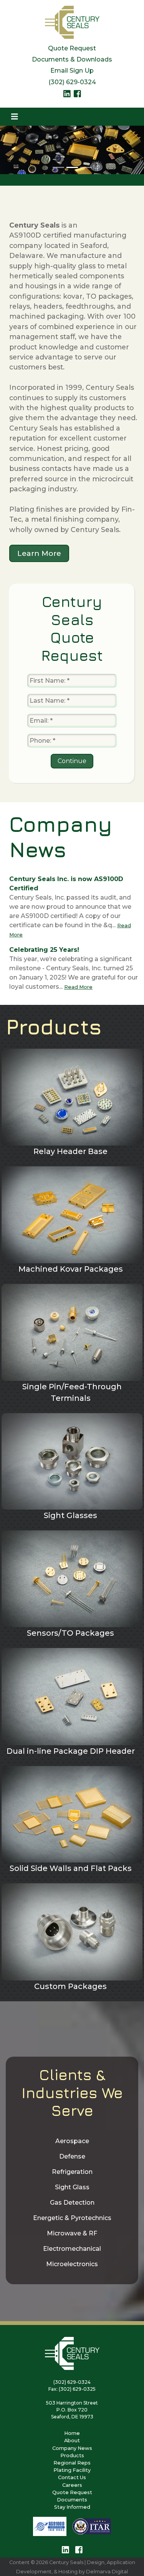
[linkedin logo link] (67, 96)
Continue (72, 761)
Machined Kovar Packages (71, 1269)
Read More (78, 987)
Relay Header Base (70, 1151)
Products (72, 2455)
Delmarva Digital (107, 2572)
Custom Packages (70, 1986)
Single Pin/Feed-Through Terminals (72, 1392)
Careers (72, 2485)
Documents (72, 2500)
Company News (72, 2448)
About (72, 2440)
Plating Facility (72, 2470)
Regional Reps (72, 2463)
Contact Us (72, 2477)
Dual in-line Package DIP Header (71, 1751)
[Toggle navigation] (15, 117)
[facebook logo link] (77, 96)
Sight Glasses (70, 1515)
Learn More (39, 553)
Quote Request (72, 48)
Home (72, 2433)
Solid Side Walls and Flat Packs (71, 1868)
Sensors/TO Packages (70, 1633)
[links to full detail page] (72, 1097)
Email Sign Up (72, 71)
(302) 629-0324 (72, 82)
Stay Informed (72, 2507)
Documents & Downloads (72, 59)
